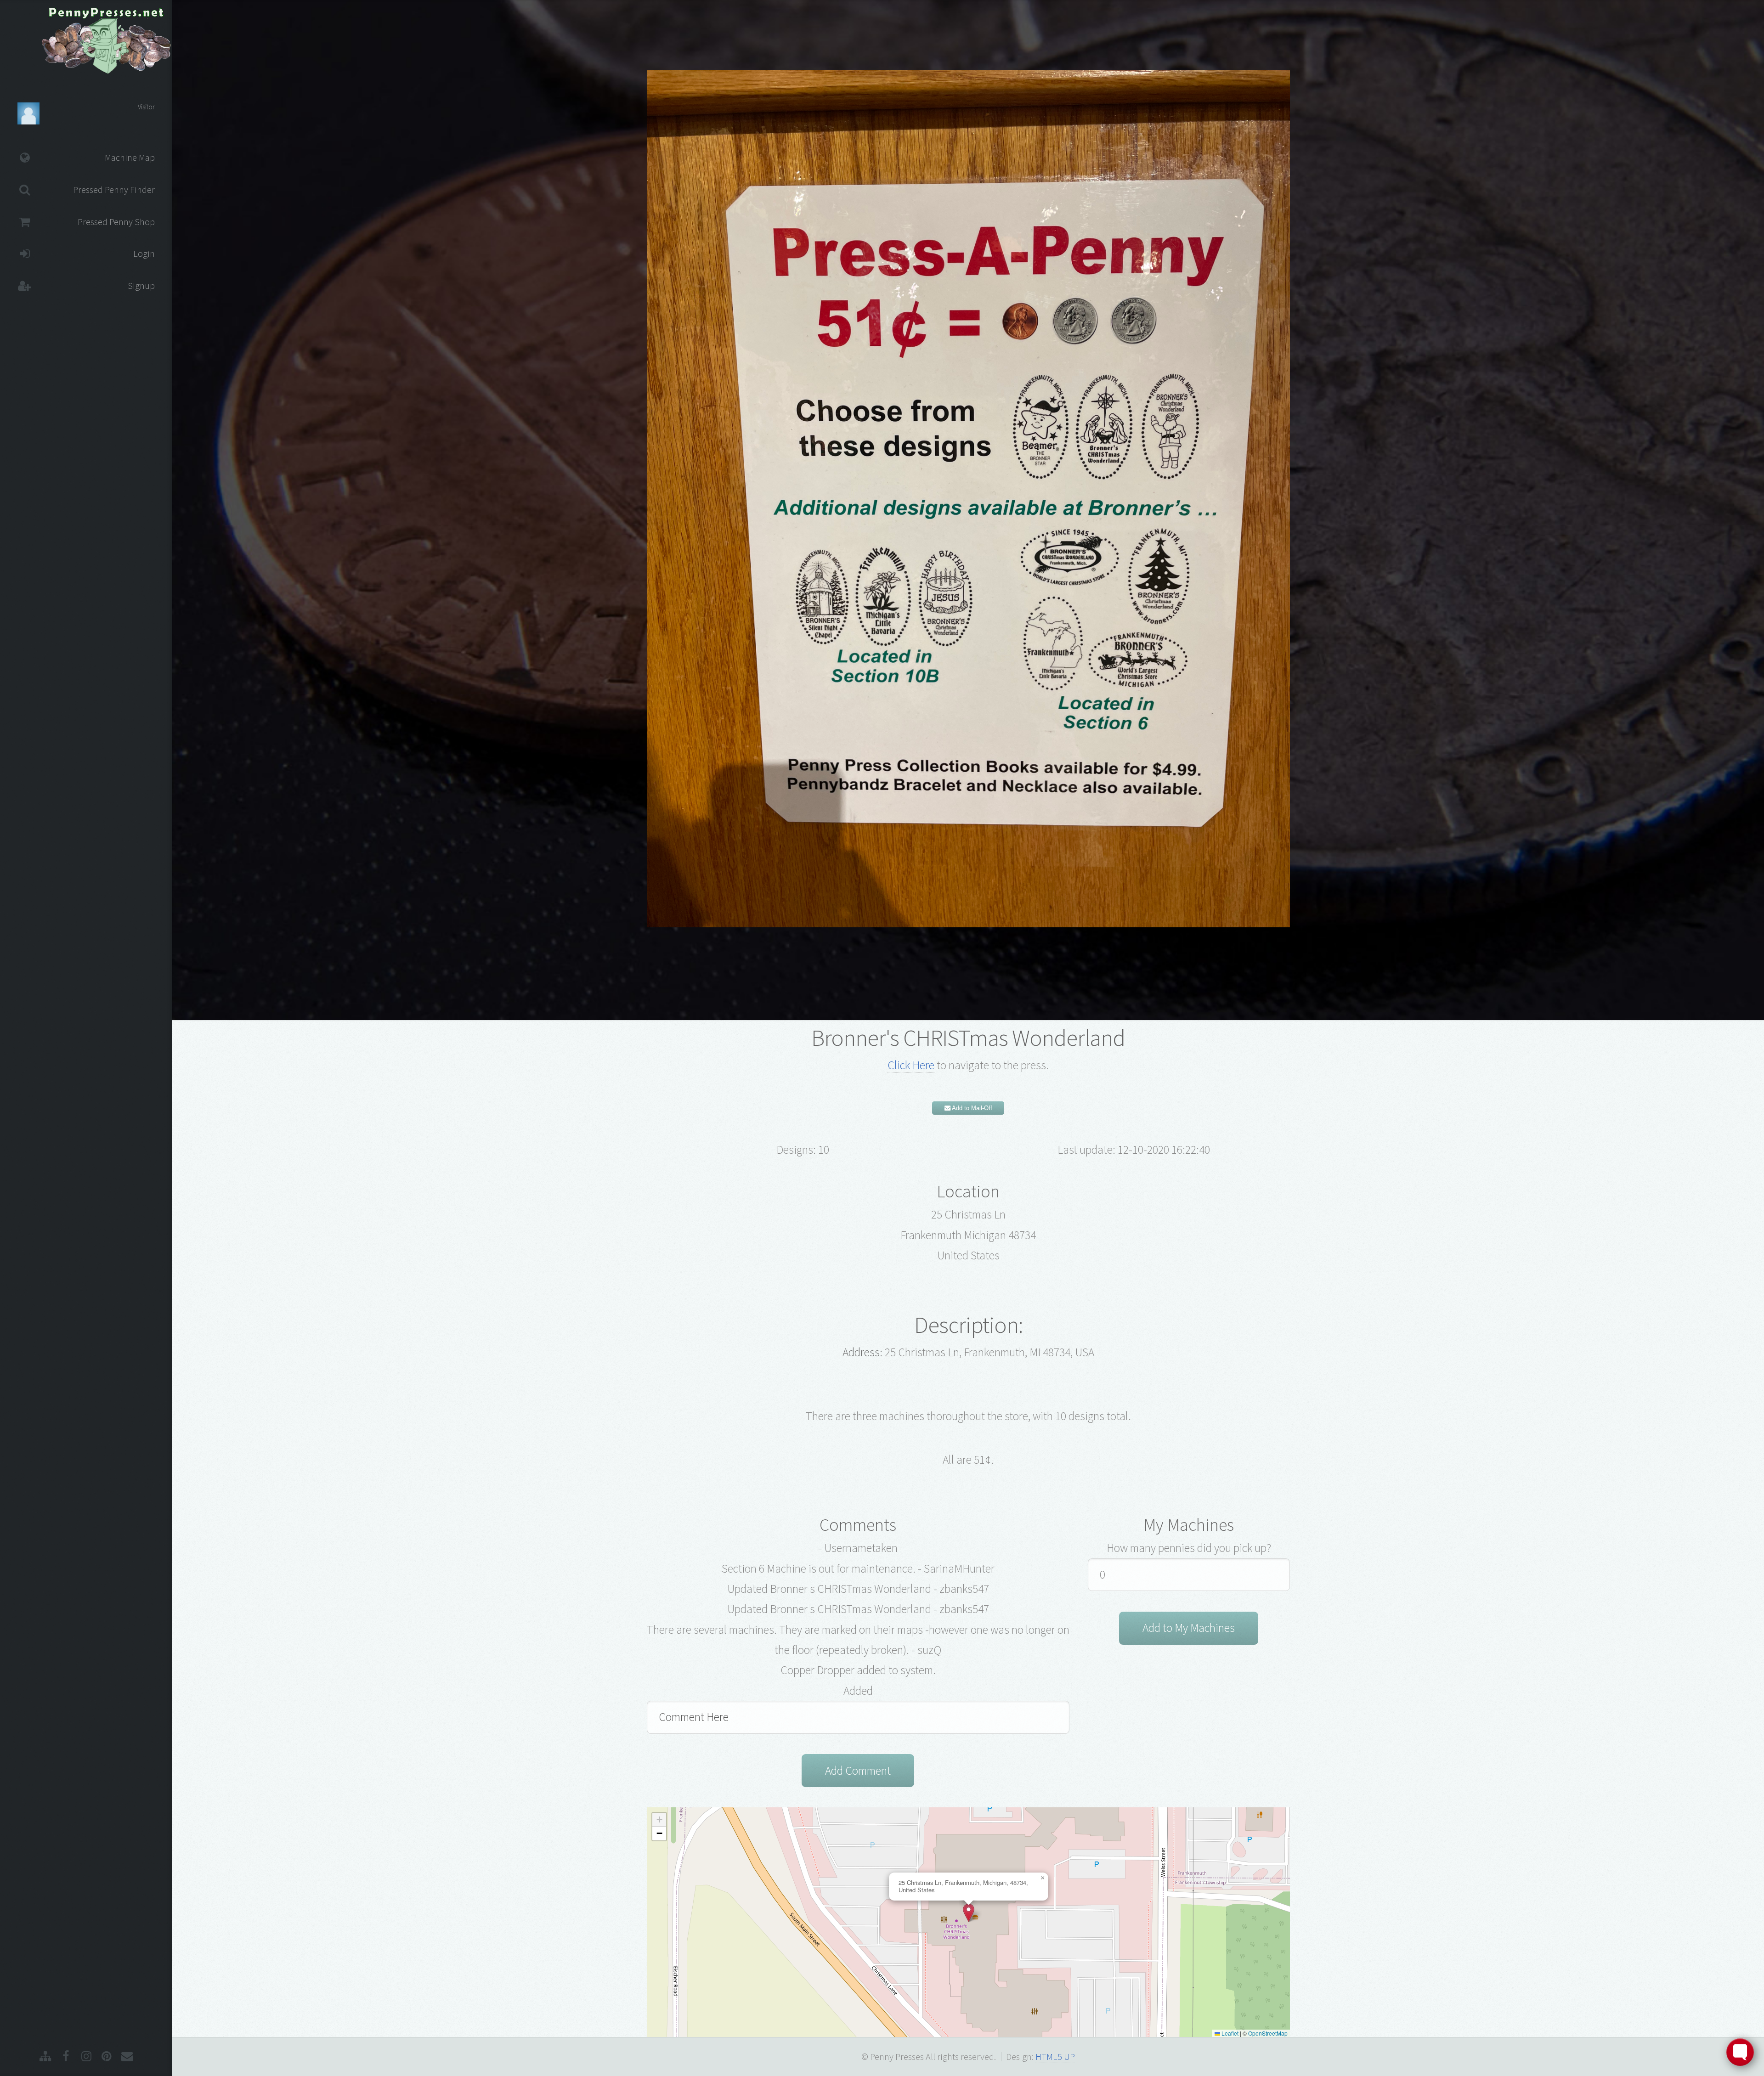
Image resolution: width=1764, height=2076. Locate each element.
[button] (969, 1913)
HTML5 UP (1055, 2057)
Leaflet (1229, 2033)
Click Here (911, 1065)
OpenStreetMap (1268, 2033)
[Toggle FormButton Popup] (1740, 2052)
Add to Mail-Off (971, 1108)
